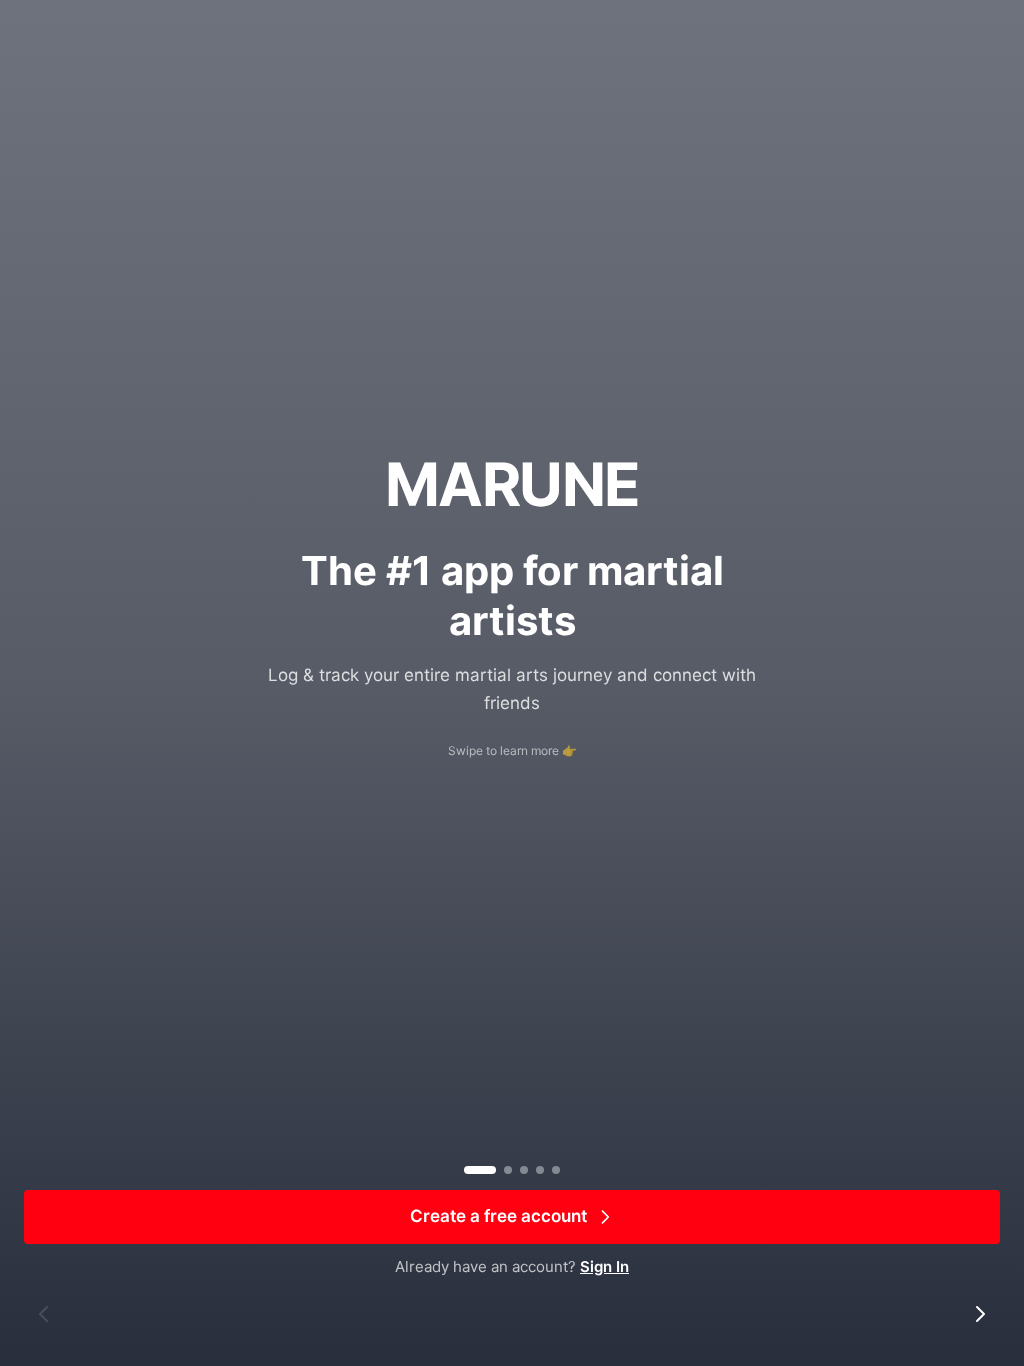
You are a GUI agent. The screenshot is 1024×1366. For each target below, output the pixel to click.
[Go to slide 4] (540, 1170)
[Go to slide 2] (508, 1170)
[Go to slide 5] (556, 1170)
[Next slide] (980, 1314)
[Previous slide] (44, 1314)
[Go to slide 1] (480, 1170)
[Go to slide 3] (524, 1170)
